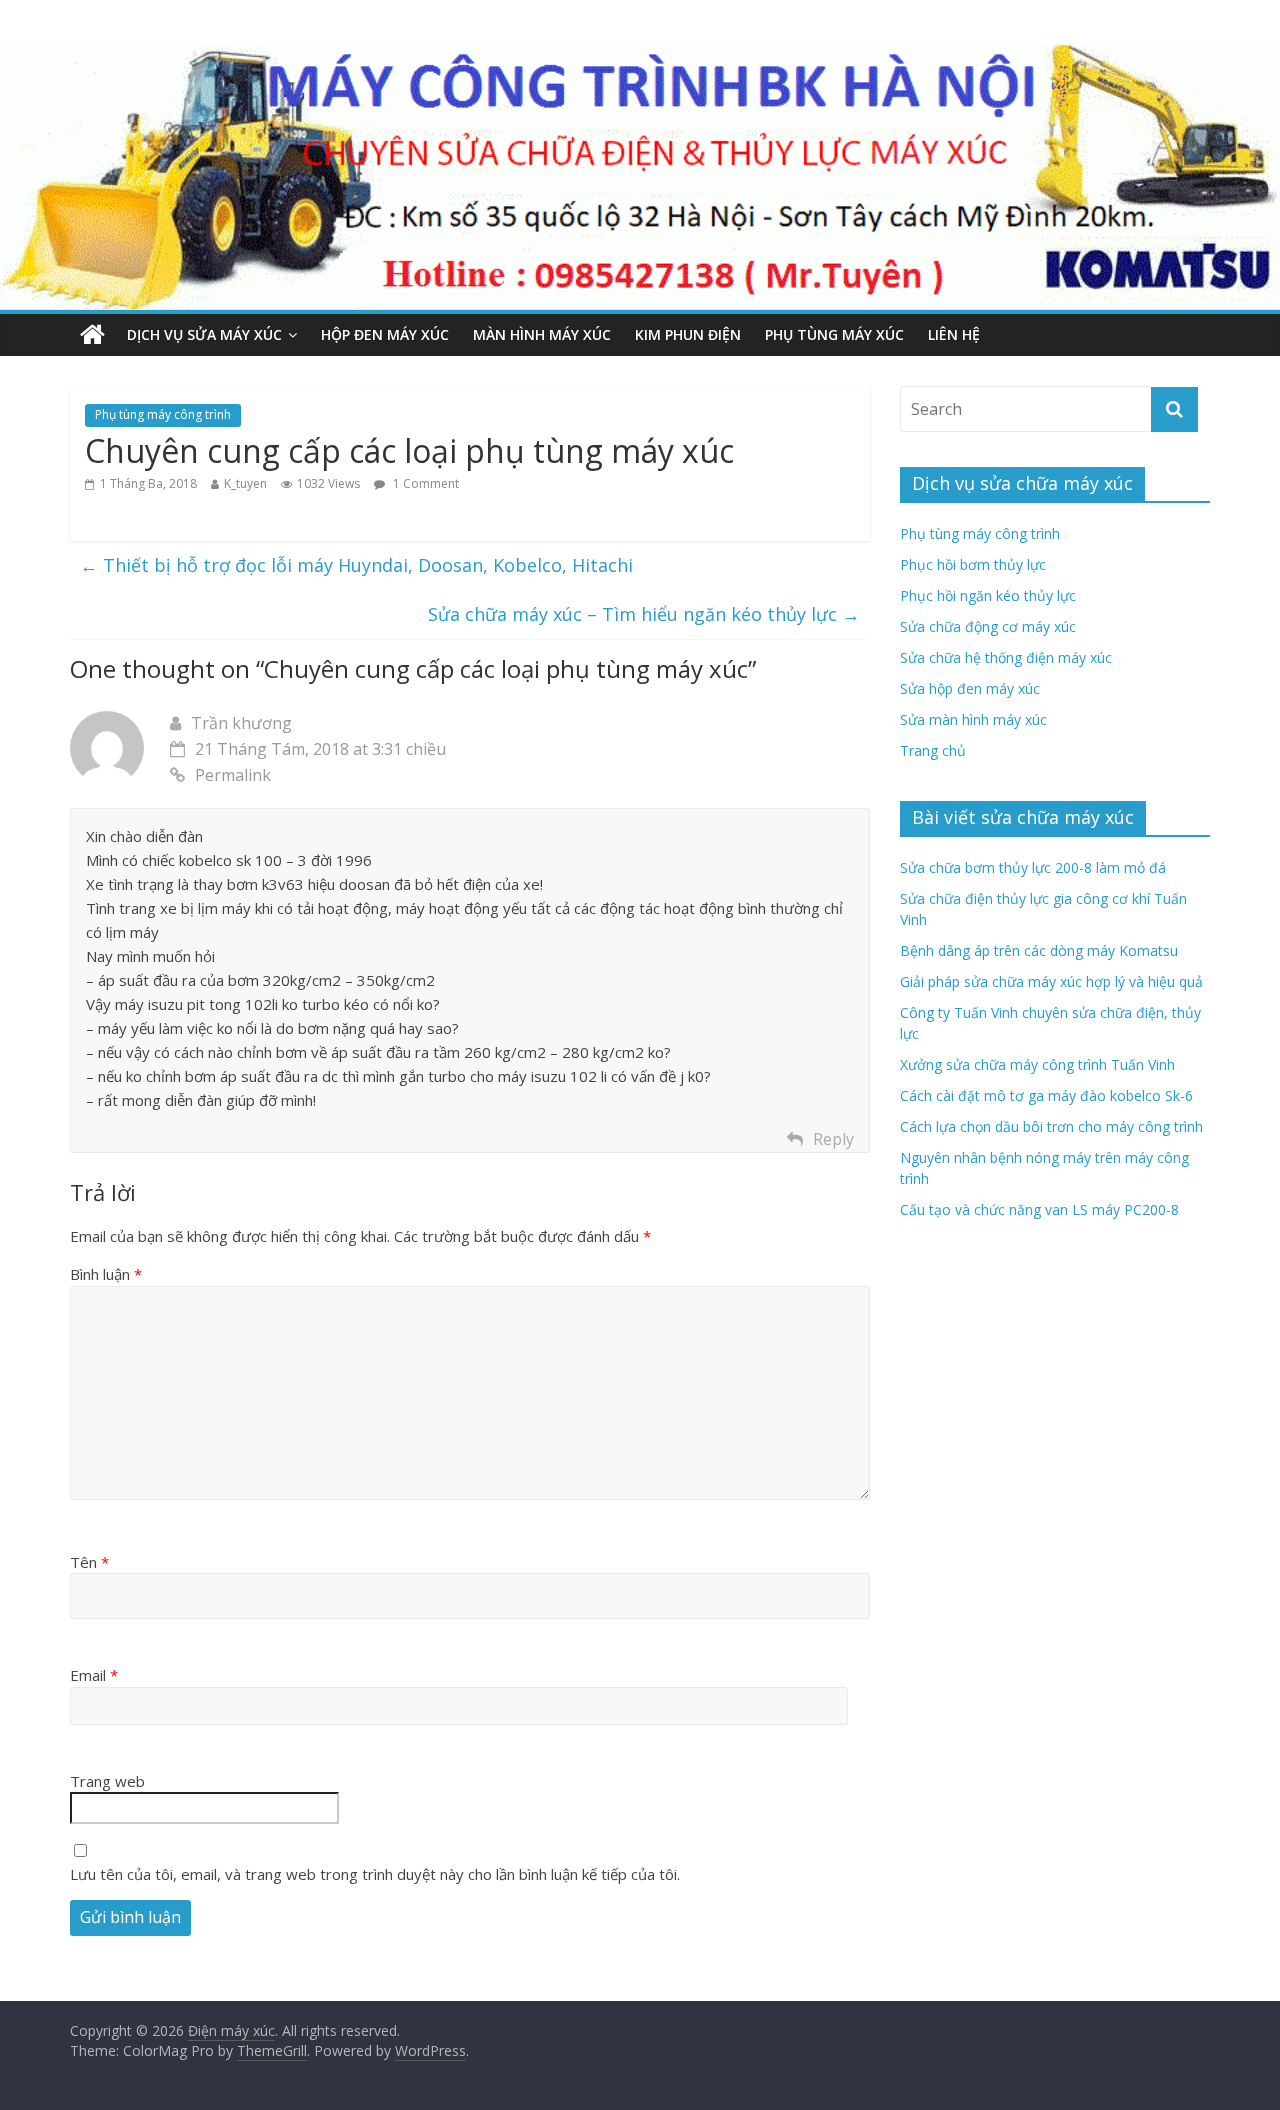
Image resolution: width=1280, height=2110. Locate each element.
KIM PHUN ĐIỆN (688, 334)
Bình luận (106, 1274)
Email (94, 1675)
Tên (89, 1562)
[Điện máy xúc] (92, 335)
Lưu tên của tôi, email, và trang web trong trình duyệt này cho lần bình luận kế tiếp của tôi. (375, 1874)
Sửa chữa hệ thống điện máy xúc (1006, 657)
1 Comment (424, 483)
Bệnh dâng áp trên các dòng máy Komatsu (1039, 950)
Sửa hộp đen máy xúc (970, 688)
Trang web (107, 1781)
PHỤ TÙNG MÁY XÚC (834, 334)
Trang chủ (933, 750)
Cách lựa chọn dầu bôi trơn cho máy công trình (1051, 1126)
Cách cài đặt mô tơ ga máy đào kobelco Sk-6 (1046, 1095)
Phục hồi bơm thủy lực (973, 564)
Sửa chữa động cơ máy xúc (988, 626)
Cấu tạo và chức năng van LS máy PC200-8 (1039, 1209)
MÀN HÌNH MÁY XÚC (542, 334)
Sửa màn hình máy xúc (973, 719)
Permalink (233, 775)
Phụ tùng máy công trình (163, 414)
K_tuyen (245, 483)
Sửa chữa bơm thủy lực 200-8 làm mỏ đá (1033, 867)
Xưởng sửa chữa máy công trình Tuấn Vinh (1037, 1064)
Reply (833, 1139)
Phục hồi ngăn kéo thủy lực (988, 595)
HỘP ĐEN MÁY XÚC (385, 334)
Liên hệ (954, 334)
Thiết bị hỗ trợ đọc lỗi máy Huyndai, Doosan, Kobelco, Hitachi (356, 565)
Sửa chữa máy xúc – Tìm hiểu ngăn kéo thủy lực (644, 614)
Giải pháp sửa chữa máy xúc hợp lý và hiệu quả (1051, 981)
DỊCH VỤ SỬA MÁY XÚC (204, 334)
